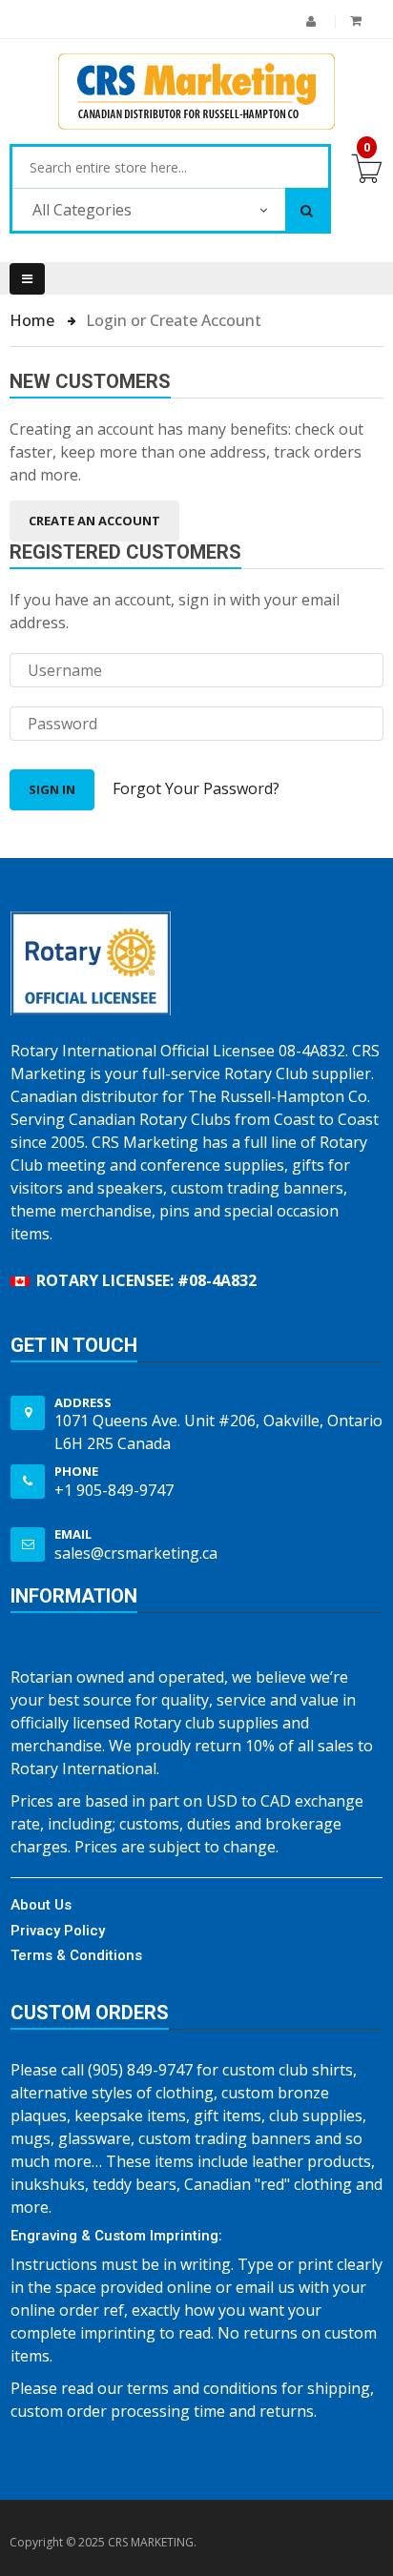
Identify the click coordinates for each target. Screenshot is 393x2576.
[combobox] (170, 168)
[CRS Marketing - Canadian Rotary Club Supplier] (196, 92)
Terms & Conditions (76, 1955)
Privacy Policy (58, 1931)
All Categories (82, 210)
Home (34, 320)
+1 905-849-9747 (114, 1490)
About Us (41, 1905)
